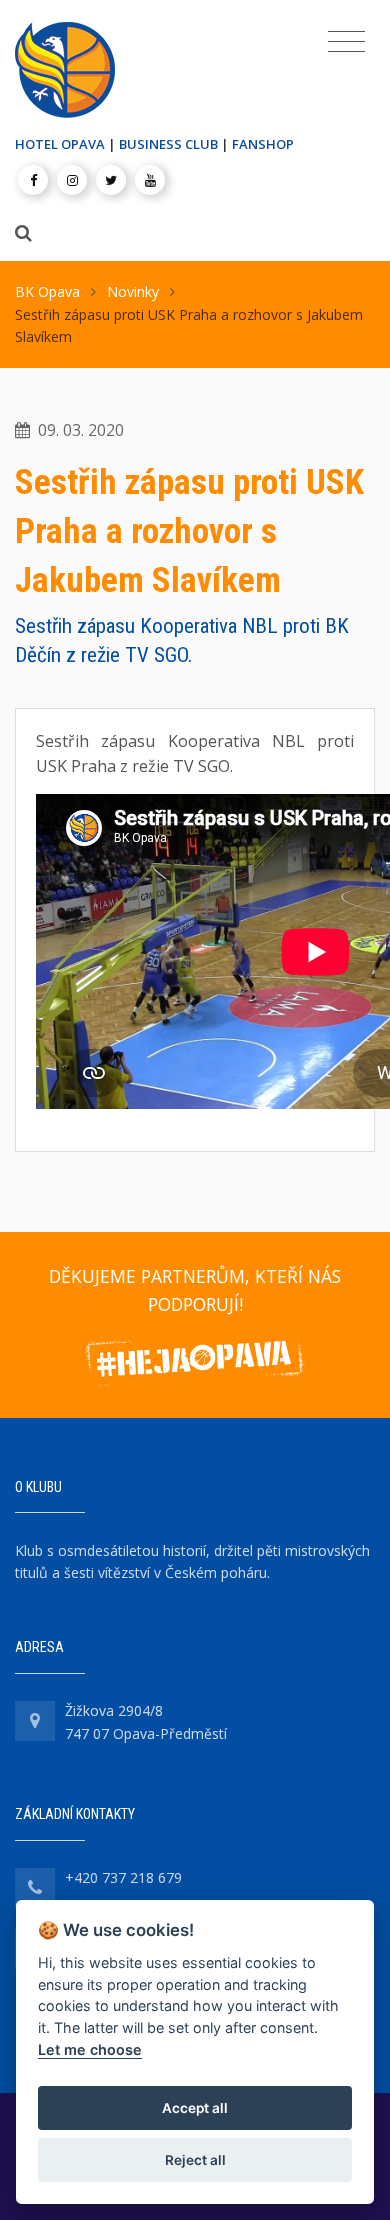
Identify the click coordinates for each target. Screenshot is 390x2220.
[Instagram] (72, 180)
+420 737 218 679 (123, 1877)
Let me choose (90, 2049)
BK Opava (47, 291)
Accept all (195, 2108)
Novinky (133, 291)
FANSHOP (263, 144)
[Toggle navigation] (346, 42)
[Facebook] (33, 180)
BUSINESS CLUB (168, 144)
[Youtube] (150, 180)
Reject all (195, 2160)
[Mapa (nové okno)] (35, 1721)
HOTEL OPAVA (60, 144)
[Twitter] (111, 180)
